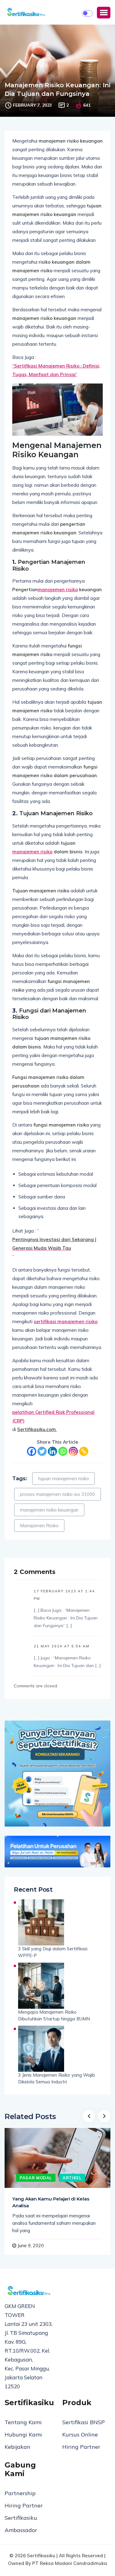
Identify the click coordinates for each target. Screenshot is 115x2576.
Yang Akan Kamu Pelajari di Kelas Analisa (51, 2202)
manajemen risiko (58, 590)
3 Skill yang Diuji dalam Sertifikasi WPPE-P (53, 1952)
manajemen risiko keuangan (49, 1510)
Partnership (20, 2493)
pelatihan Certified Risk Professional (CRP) (53, 1416)
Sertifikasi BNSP (84, 2422)
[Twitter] (42, 1451)
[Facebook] (32, 1451)
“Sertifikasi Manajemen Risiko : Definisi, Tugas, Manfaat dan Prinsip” (56, 370)
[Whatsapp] (63, 1451)
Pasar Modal (36, 2178)
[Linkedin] (52, 1451)
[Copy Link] (84, 1451)
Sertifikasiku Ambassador (21, 2524)
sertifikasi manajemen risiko (66, 1321)
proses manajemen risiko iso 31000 (57, 1494)
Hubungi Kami (23, 2434)
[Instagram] (73, 1451)
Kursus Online (80, 2434)
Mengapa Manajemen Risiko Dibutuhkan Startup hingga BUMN (54, 2015)
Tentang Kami (23, 2422)
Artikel (72, 2178)
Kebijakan (17, 2447)
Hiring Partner (81, 2447)
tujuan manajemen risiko (63, 1479)
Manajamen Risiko (39, 1526)
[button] (104, 13)
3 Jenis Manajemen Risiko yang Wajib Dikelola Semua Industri (57, 2078)
